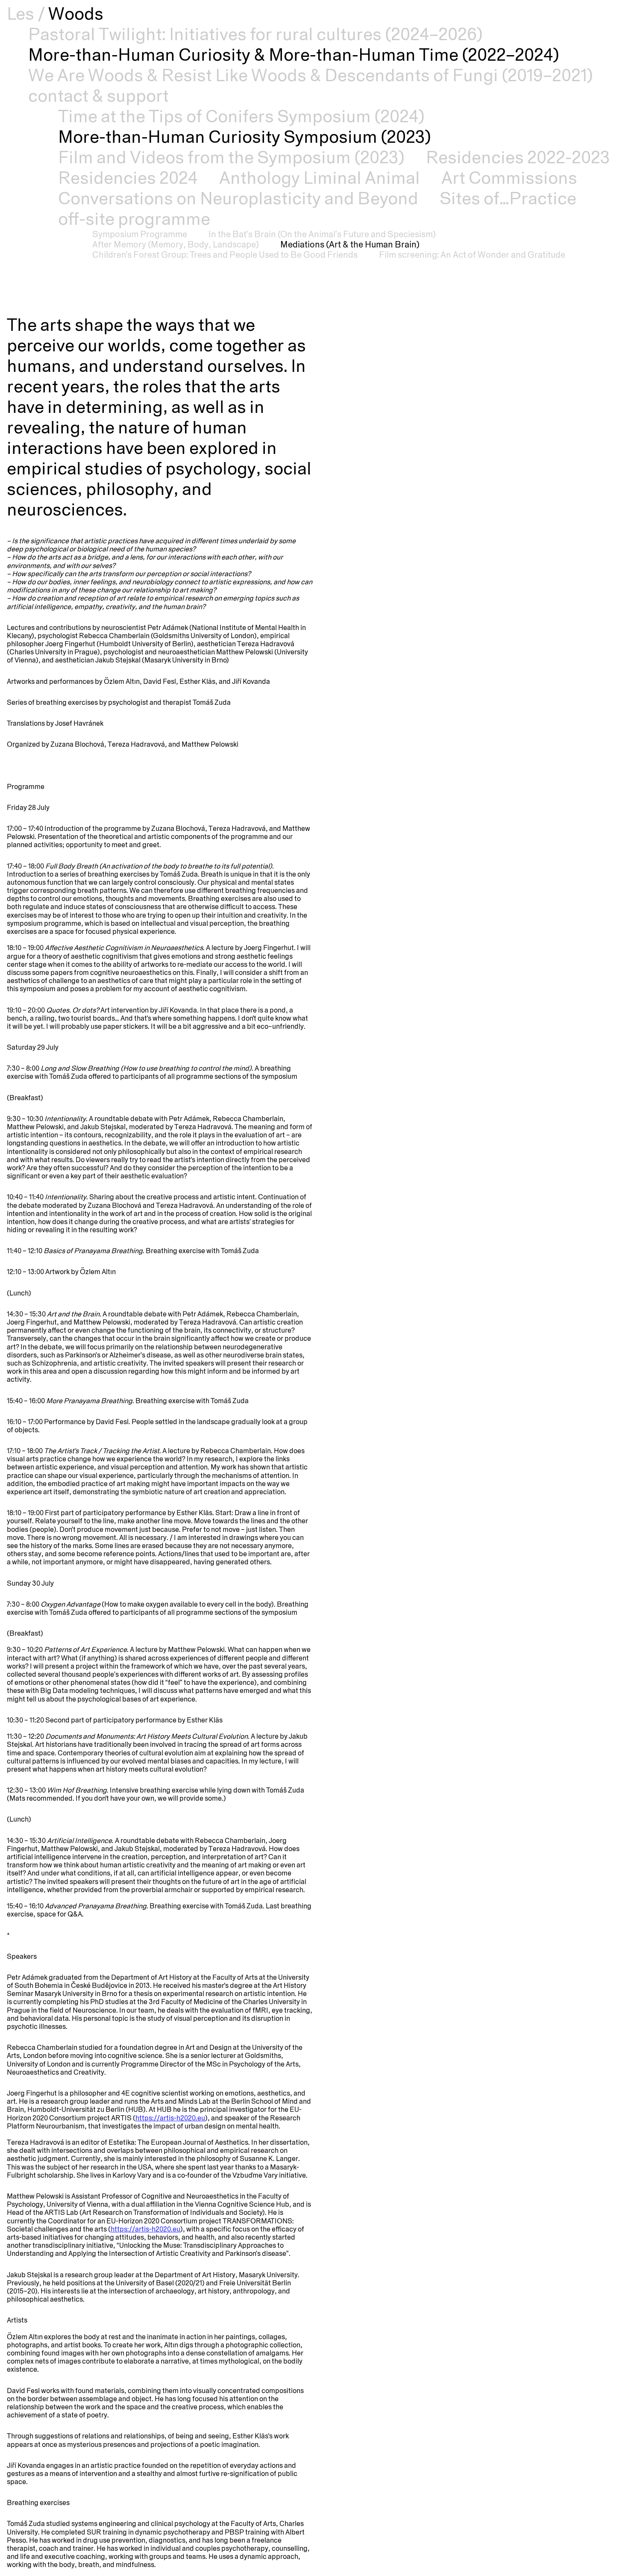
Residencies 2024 (128, 178)
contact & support (98, 96)
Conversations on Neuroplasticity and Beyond (238, 198)
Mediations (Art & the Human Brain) (350, 244)
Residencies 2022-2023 (518, 157)
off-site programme (134, 219)
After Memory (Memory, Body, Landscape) (176, 244)
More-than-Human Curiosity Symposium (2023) (245, 137)
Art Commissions (509, 178)
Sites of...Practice (508, 198)
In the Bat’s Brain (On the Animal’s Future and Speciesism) (322, 234)
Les (21, 13)
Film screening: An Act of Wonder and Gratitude (472, 255)
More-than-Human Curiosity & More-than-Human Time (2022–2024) (294, 54)
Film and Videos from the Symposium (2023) (231, 157)
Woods (76, 13)
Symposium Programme (140, 234)
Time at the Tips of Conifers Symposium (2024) (241, 116)
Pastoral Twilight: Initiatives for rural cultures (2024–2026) (255, 34)
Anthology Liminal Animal (320, 178)
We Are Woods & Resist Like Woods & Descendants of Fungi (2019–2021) (311, 75)
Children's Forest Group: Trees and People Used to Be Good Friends (225, 255)
